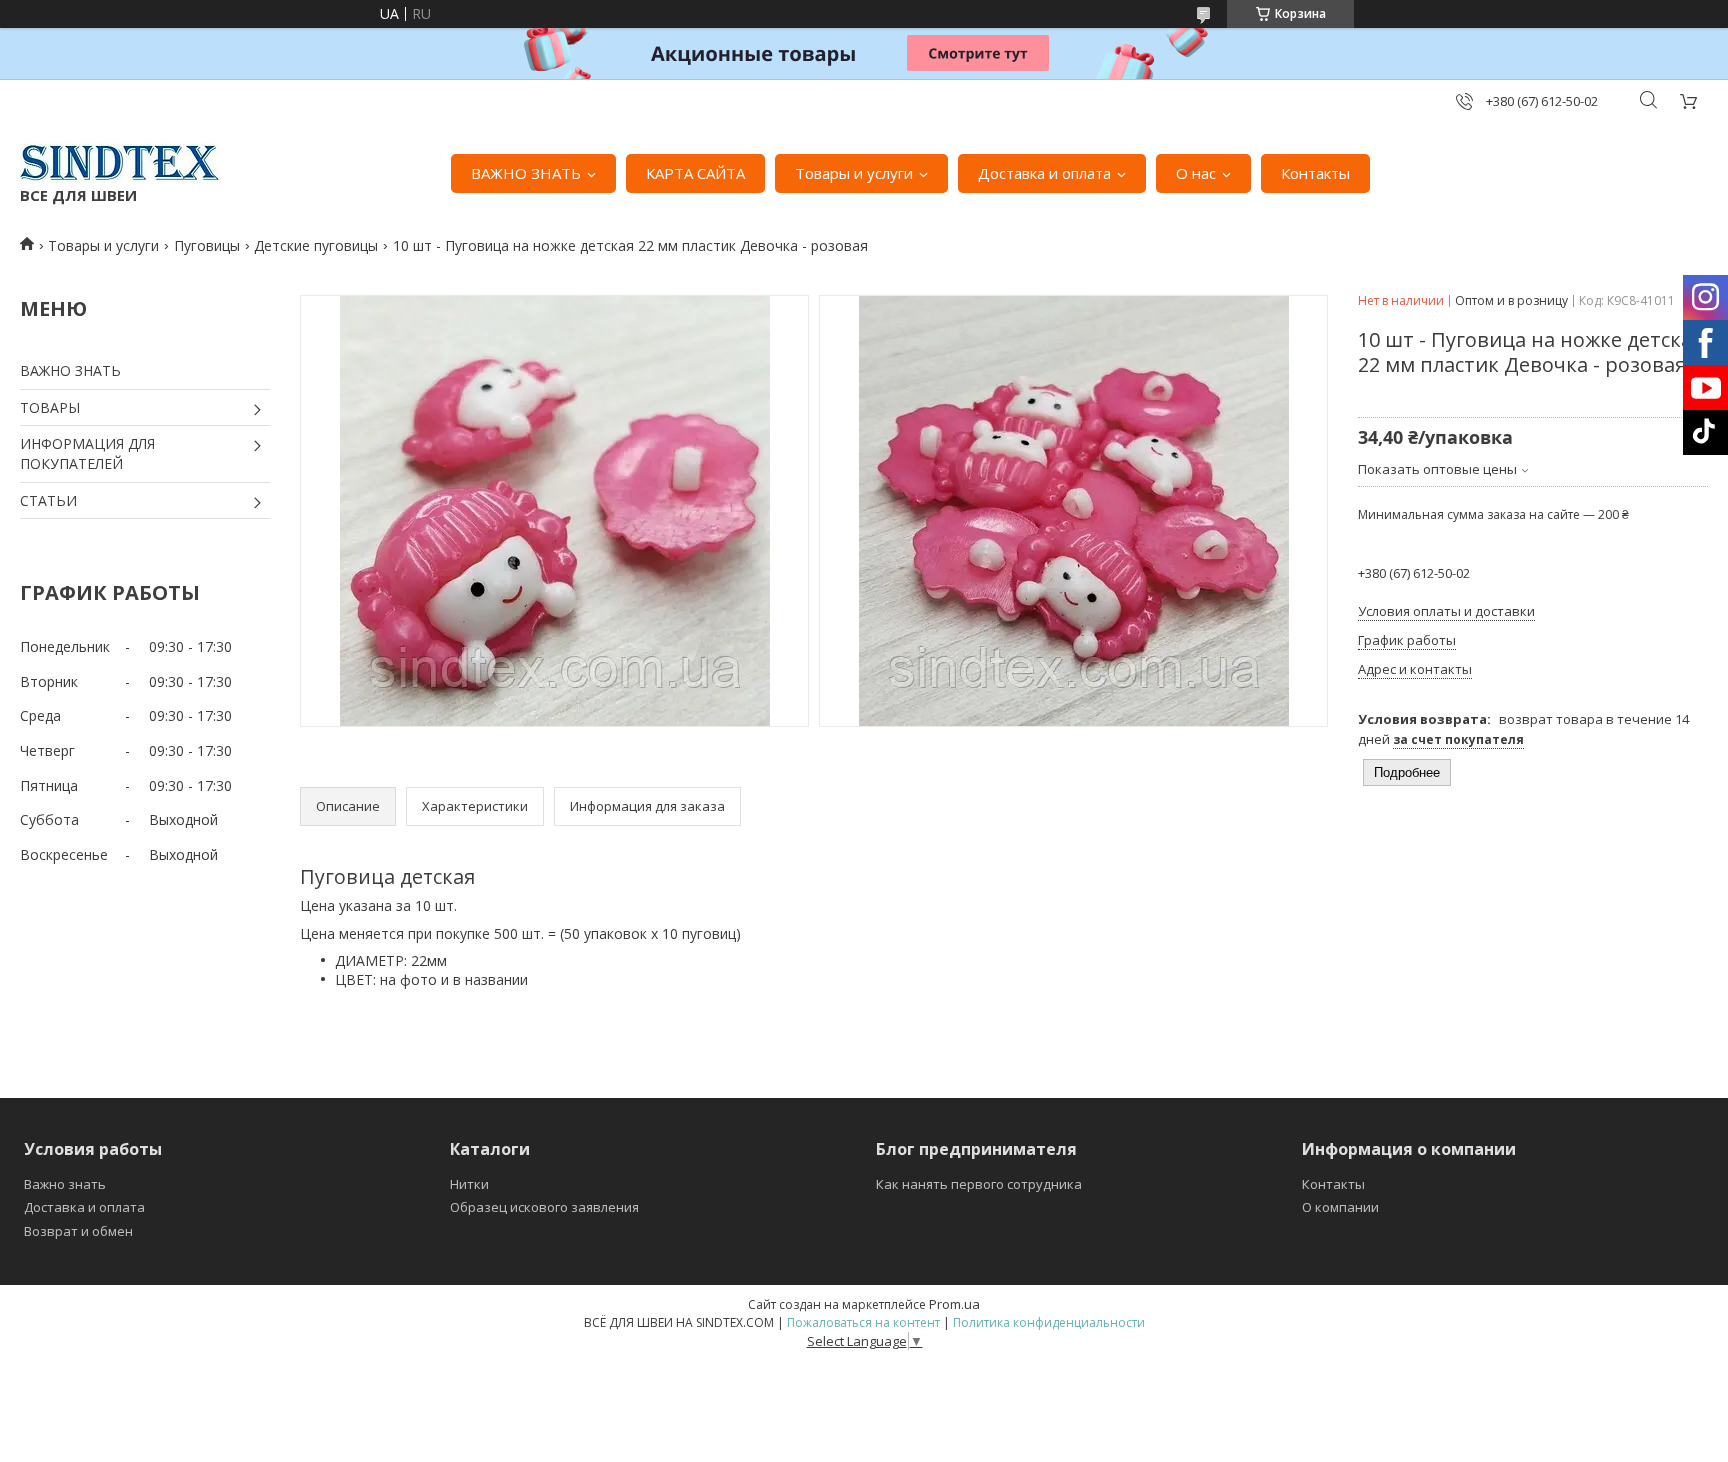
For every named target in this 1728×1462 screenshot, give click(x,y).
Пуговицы (207, 245)
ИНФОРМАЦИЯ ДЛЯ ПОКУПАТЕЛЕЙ (87, 453)
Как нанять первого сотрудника (979, 1184)
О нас (1196, 173)
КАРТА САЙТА (695, 173)
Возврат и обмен (78, 1231)
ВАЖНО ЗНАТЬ (526, 173)
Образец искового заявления (544, 1207)
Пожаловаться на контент (863, 1322)
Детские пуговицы (316, 245)
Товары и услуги (854, 173)
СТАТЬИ (48, 500)
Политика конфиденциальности (1049, 1322)
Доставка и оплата (1044, 173)
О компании (1340, 1207)
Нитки (469, 1184)
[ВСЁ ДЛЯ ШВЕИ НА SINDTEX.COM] (120, 163)
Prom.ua (954, 1304)
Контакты (1315, 173)
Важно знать (65, 1184)
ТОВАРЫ (50, 407)
